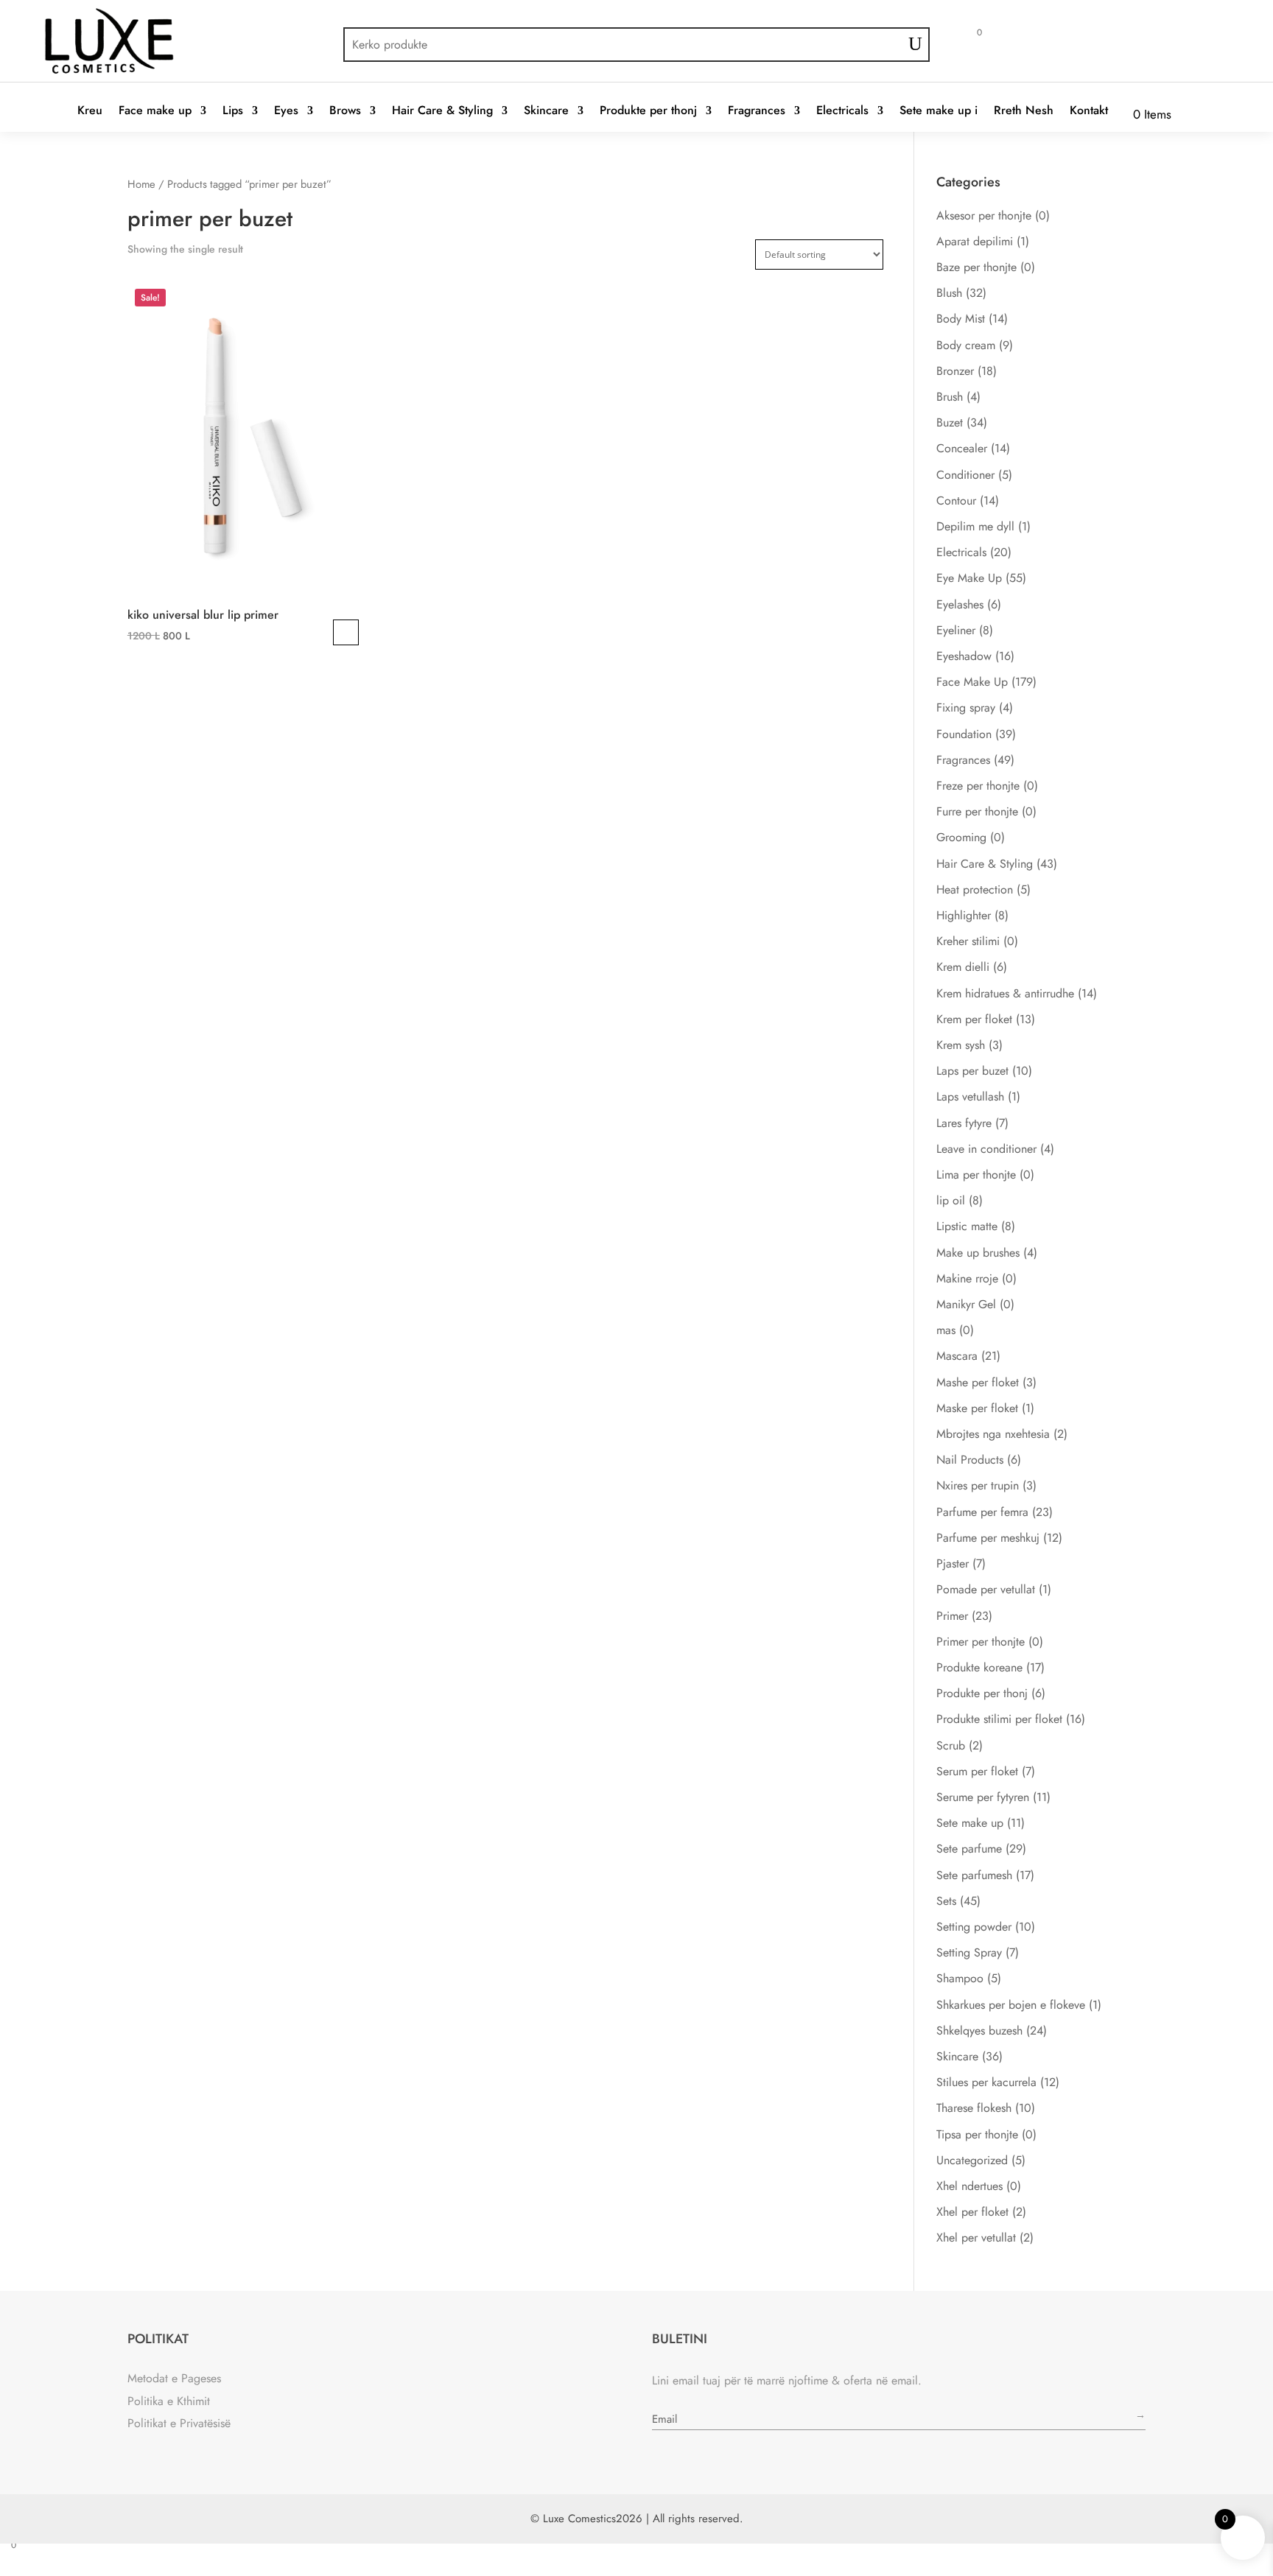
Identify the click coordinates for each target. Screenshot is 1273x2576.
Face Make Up (972, 682)
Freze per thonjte (978, 786)
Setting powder (974, 1927)
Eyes (286, 111)
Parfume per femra (982, 1512)
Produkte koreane (979, 1667)
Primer (952, 1616)
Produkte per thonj (648, 111)
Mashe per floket (978, 1382)
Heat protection (975, 889)
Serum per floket (977, 1771)
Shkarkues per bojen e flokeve (1011, 2005)
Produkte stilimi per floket (999, 1719)
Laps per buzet (972, 1071)
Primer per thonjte (981, 1642)
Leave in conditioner (986, 1149)
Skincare (546, 111)
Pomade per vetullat (986, 1589)
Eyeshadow (964, 656)
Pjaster (953, 1564)
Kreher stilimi (968, 941)
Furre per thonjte (977, 811)
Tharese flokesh (974, 2108)
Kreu (90, 111)
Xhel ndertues (969, 2186)
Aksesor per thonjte (984, 215)
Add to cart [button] (346, 632)
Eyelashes (960, 604)
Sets (946, 1901)
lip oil (951, 1200)
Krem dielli (963, 967)
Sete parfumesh (974, 1875)
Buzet (950, 422)
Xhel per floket (972, 2212)
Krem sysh (961, 1045)
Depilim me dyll (975, 526)
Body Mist (961, 319)
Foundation (964, 734)
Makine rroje (967, 1278)
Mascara (957, 1356)
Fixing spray (966, 708)
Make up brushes (978, 1253)
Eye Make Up (969, 578)
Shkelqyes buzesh (979, 2031)
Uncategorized (972, 2160)
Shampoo (960, 1978)
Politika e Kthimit (169, 2401)
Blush (949, 293)
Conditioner (965, 475)
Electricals (842, 111)
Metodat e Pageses (174, 2378)
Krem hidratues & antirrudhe (1005, 993)
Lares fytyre (964, 1123)
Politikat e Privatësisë (179, 2423)
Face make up (155, 111)
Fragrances (757, 111)
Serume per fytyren (983, 1797)
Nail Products (970, 1460)
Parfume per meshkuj (988, 1538)
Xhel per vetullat (976, 2238)
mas (946, 1330)
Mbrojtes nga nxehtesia (993, 1434)
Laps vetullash (970, 1096)
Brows (345, 111)
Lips (233, 111)
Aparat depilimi (975, 241)
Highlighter (964, 915)
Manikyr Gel (966, 1304)
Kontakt (1089, 111)
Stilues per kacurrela (986, 2082)
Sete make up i (939, 111)
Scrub (951, 1745)
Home (141, 184)
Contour (956, 501)
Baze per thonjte (976, 267)
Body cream (966, 345)
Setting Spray (969, 1952)
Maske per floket (977, 1408)
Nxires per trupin (978, 1485)
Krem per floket (974, 1019)
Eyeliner (956, 630)
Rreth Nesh (1024, 111)
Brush (950, 397)
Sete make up (970, 1823)
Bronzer (955, 371)
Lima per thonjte (976, 1175)
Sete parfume (969, 1849)
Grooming (961, 837)
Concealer (962, 448)
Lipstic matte (967, 1226)
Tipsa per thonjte (977, 2134)
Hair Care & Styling (442, 111)
